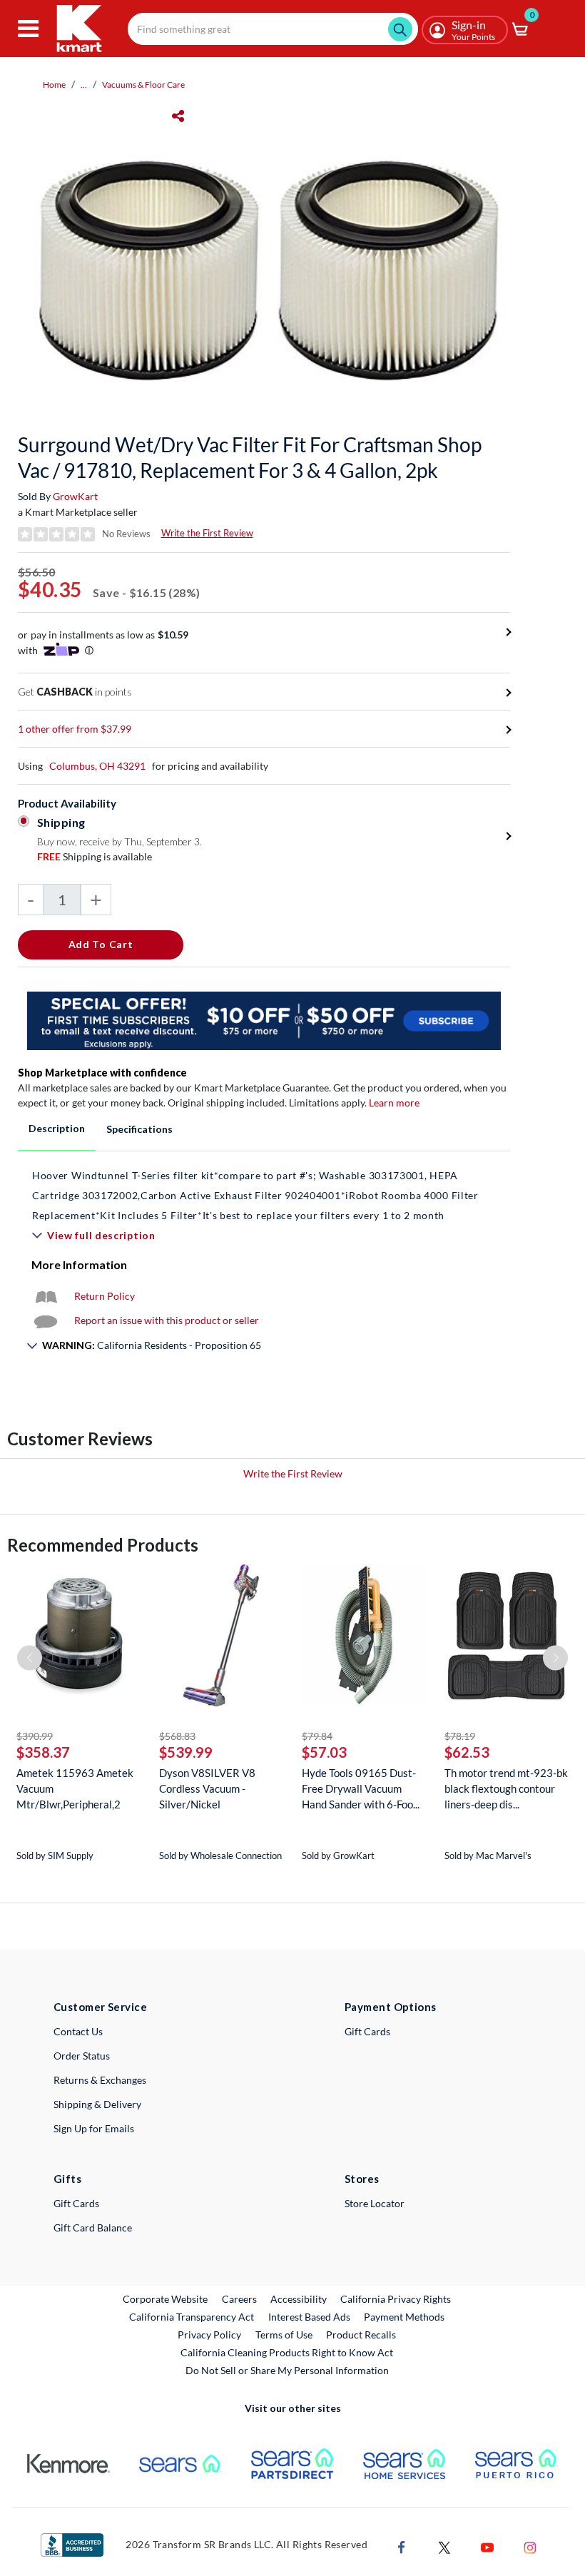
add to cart (101, 944)
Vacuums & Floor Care (143, 85)
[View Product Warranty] (46, 1296)
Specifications (139, 1129)
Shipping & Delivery (97, 2104)
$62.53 (467, 1752)
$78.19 (460, 1736)
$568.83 (177, 1736)
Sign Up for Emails (94, 2128)
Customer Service (100, 2007)
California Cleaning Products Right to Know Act (287, 2352)
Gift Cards (367, 2031)
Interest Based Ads (309, 2317)
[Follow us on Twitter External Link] (444, 2546)
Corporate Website (166, 2298)
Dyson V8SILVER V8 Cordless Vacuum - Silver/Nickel (207, 1788)
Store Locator (375, 2203)
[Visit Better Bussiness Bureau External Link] (72, 2544)
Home (54, 85)
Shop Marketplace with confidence (102, 1073)
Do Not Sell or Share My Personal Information (287, 2370)
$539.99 (186, 1752)
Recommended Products (103, 1545)
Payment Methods (404, 2317)
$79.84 (317, 1736)
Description (57, 1128)
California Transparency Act (192, 2317)
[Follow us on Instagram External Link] (530, 2546)
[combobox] (273, 29)
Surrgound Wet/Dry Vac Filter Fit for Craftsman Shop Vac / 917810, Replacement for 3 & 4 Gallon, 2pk (250, 457)
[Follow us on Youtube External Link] (487, 2546)
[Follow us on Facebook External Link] (402, 2546)
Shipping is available (95, 856)
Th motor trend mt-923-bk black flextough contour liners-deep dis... (506, 1788)
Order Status (82, 2056)
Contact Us (78, 2031)
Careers (240, 2298)
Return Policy (105, 1296)
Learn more (394, 1103)
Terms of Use (284, 2335)
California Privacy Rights (396, 2299)
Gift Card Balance (93, 2228)
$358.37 (43, 1752)
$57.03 (324, 1752)
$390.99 (35, 1736)
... (84, 85)
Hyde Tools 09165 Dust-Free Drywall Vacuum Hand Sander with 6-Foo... (361, 1788)
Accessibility (299, 2299)
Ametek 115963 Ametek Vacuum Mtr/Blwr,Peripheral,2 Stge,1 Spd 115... (75, 1789)
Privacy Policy (209, 2335)
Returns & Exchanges (100, 2080)
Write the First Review (207, 533)
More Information (79, 1264)
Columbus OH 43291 (97, 766)
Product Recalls (362, 2334)
